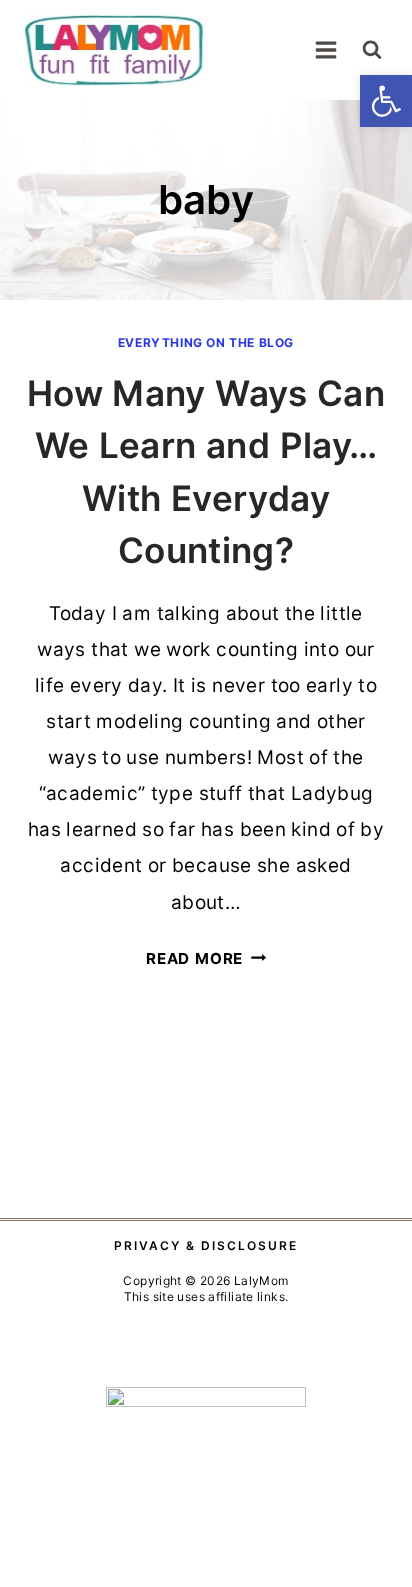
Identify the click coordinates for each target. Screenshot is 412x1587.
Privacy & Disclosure (206, 1245)
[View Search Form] (372, 50)
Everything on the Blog (206, 342)
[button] (386, 101)
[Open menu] (325, 49)
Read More (206, 958)
